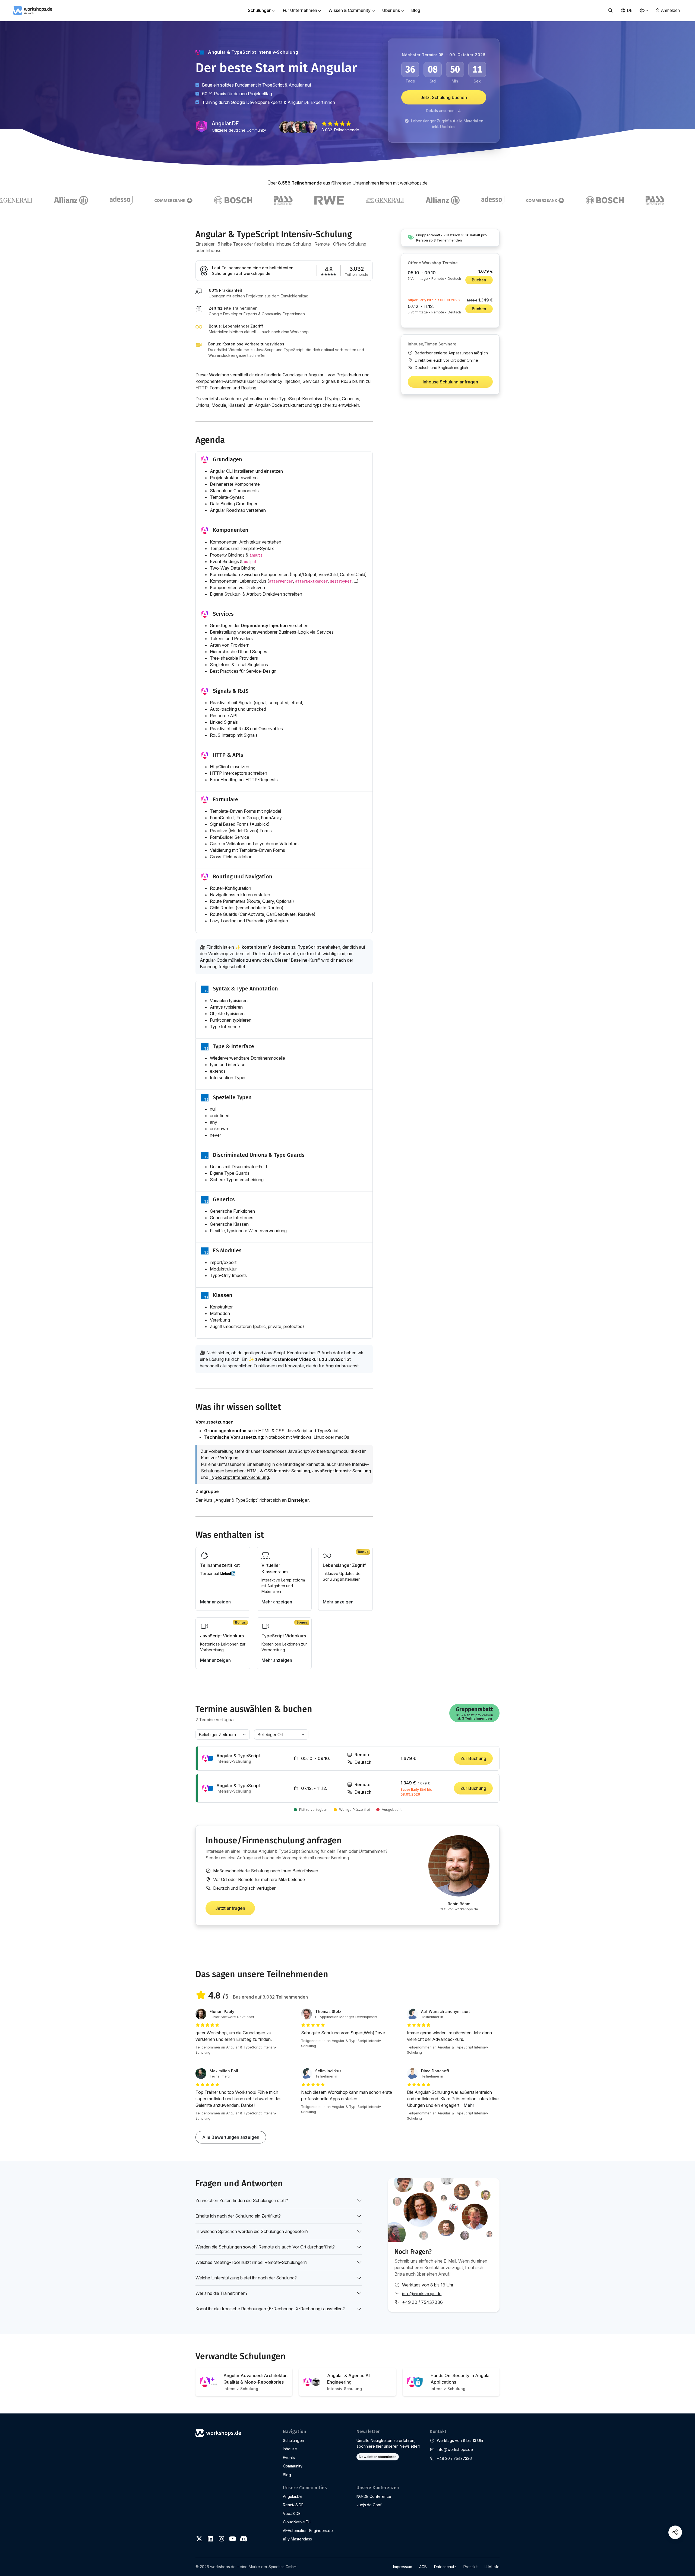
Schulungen (293, 2440)
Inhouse (290, 2449)
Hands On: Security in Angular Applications (461, 2382)
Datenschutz (445, 2567)
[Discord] (244, 2539)
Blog (416, 10)
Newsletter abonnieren (378, 2457)
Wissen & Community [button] (350, 10)
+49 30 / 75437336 (422, 2302)
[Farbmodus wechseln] (644, 10)
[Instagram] (222, 2539)
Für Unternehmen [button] (300, 10)
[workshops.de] (33, 10)
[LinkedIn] (210, 2539)
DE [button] (630, 10)
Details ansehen (441, 111)
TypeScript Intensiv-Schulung (239, 1477)
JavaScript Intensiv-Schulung (342, 1471)
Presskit (470, 2567)
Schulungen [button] (260, 10)
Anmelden (670, 10)
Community (293, 2466)
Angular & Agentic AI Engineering (348, 2382)
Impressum (403, 2567)
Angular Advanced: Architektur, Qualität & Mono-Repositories (256, 2382)
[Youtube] (232, 2539)
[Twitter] (199, 2539)
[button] (610, 11)
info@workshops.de (422, 2294)
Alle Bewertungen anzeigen (231, 2137)
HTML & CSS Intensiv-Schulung (278, 1471)
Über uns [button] (391, 10)
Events (289, 2458)
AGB (423, 2567)
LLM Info (492, 2567)
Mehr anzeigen (215, 1602)
